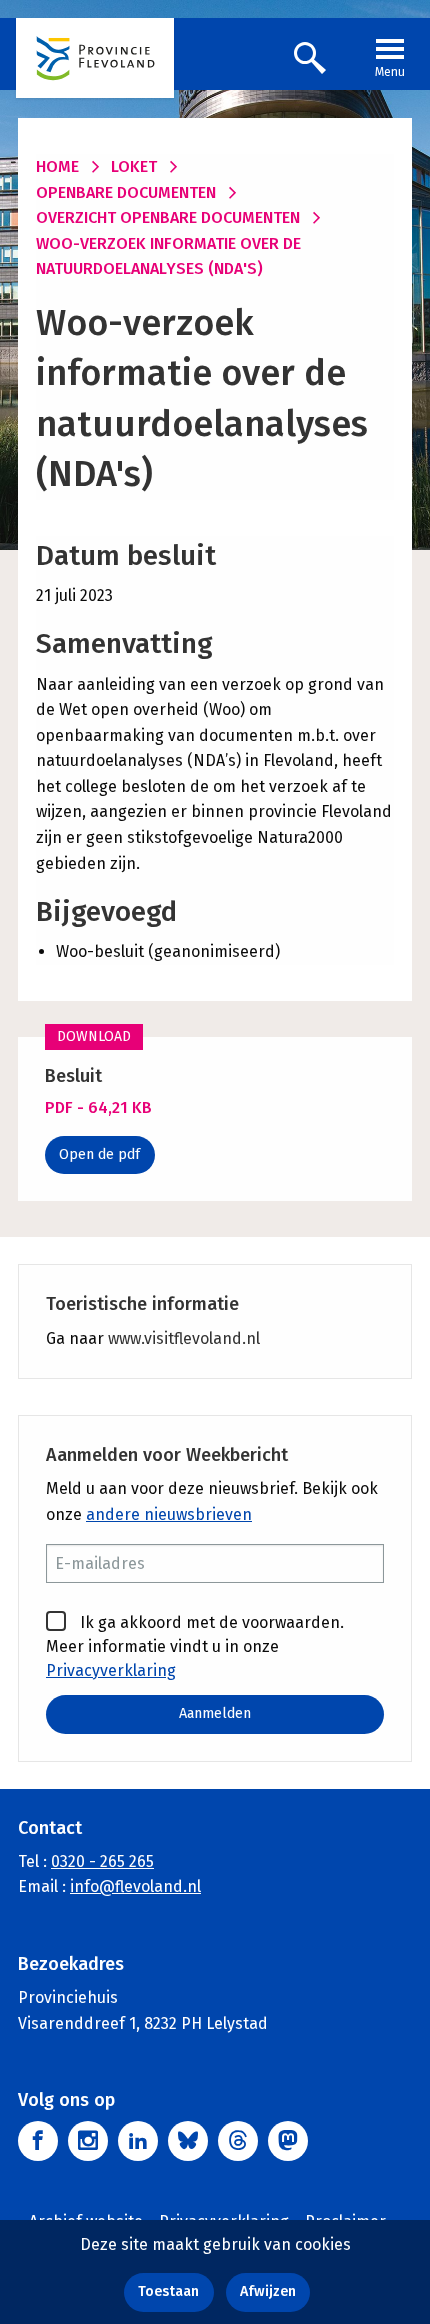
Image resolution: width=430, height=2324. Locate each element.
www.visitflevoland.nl (184, 1338)
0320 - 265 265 (102, 1861)
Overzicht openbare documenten (168, 217)
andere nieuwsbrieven (169, 1514)
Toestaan (168, 2291)
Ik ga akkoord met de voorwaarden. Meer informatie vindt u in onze (195, 1646)
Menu (390, 72)
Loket (134, 166)
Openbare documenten (126, 192)
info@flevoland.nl (135, 1886)
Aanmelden (215, 1713)
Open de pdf (99, 1154)
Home (57, 166)
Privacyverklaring (111, 1670)
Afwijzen (268, 2291)
